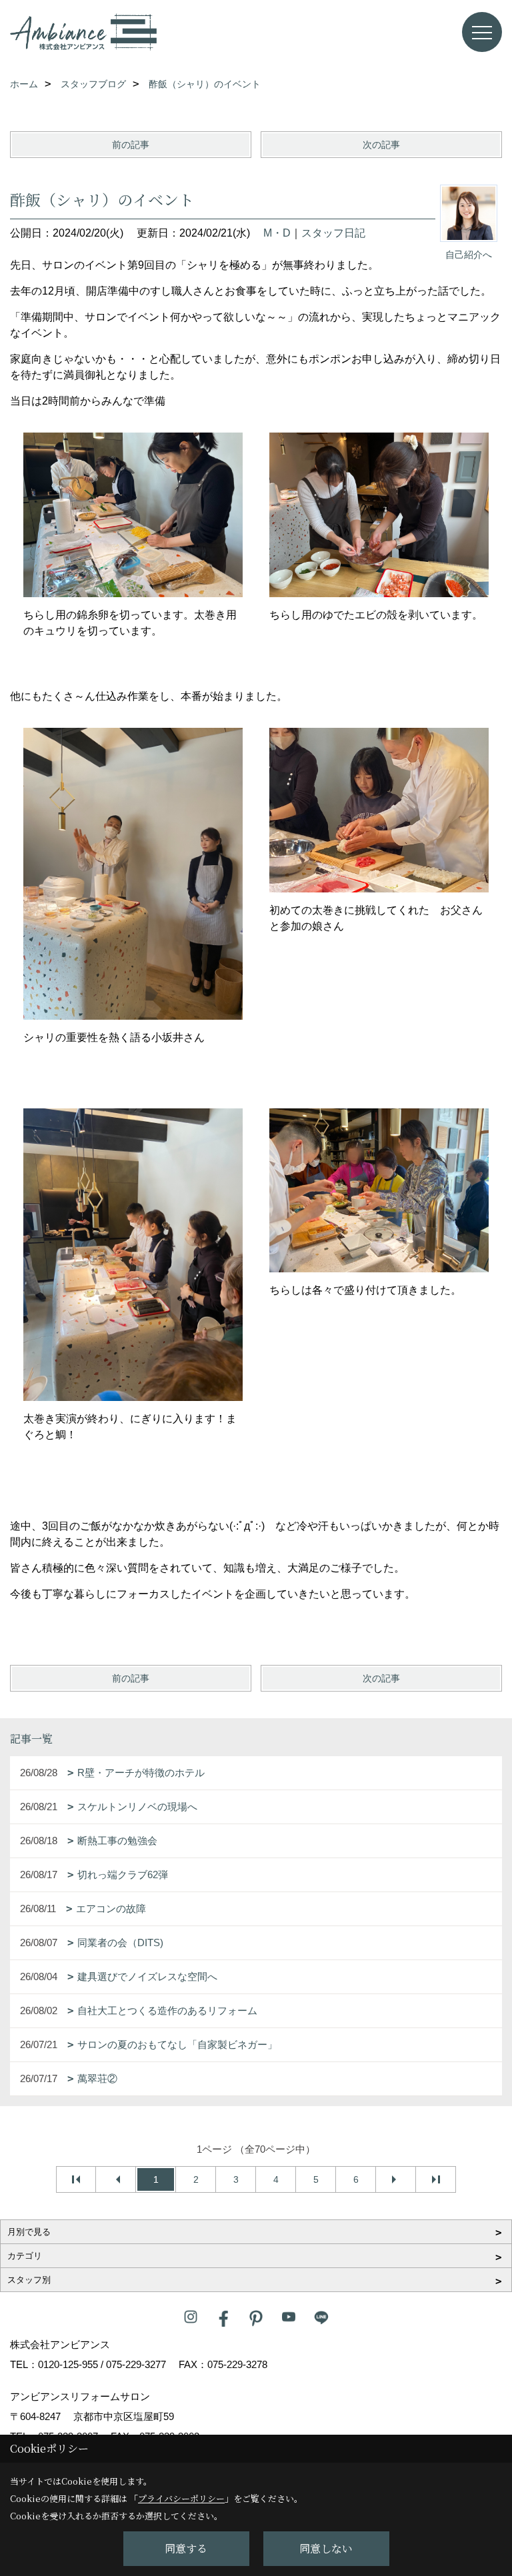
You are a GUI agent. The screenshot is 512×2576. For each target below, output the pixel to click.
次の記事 (381, 145)
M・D (277, 233)
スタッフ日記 (333, 233)
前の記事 (131, 145)
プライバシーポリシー (181, 2498)
